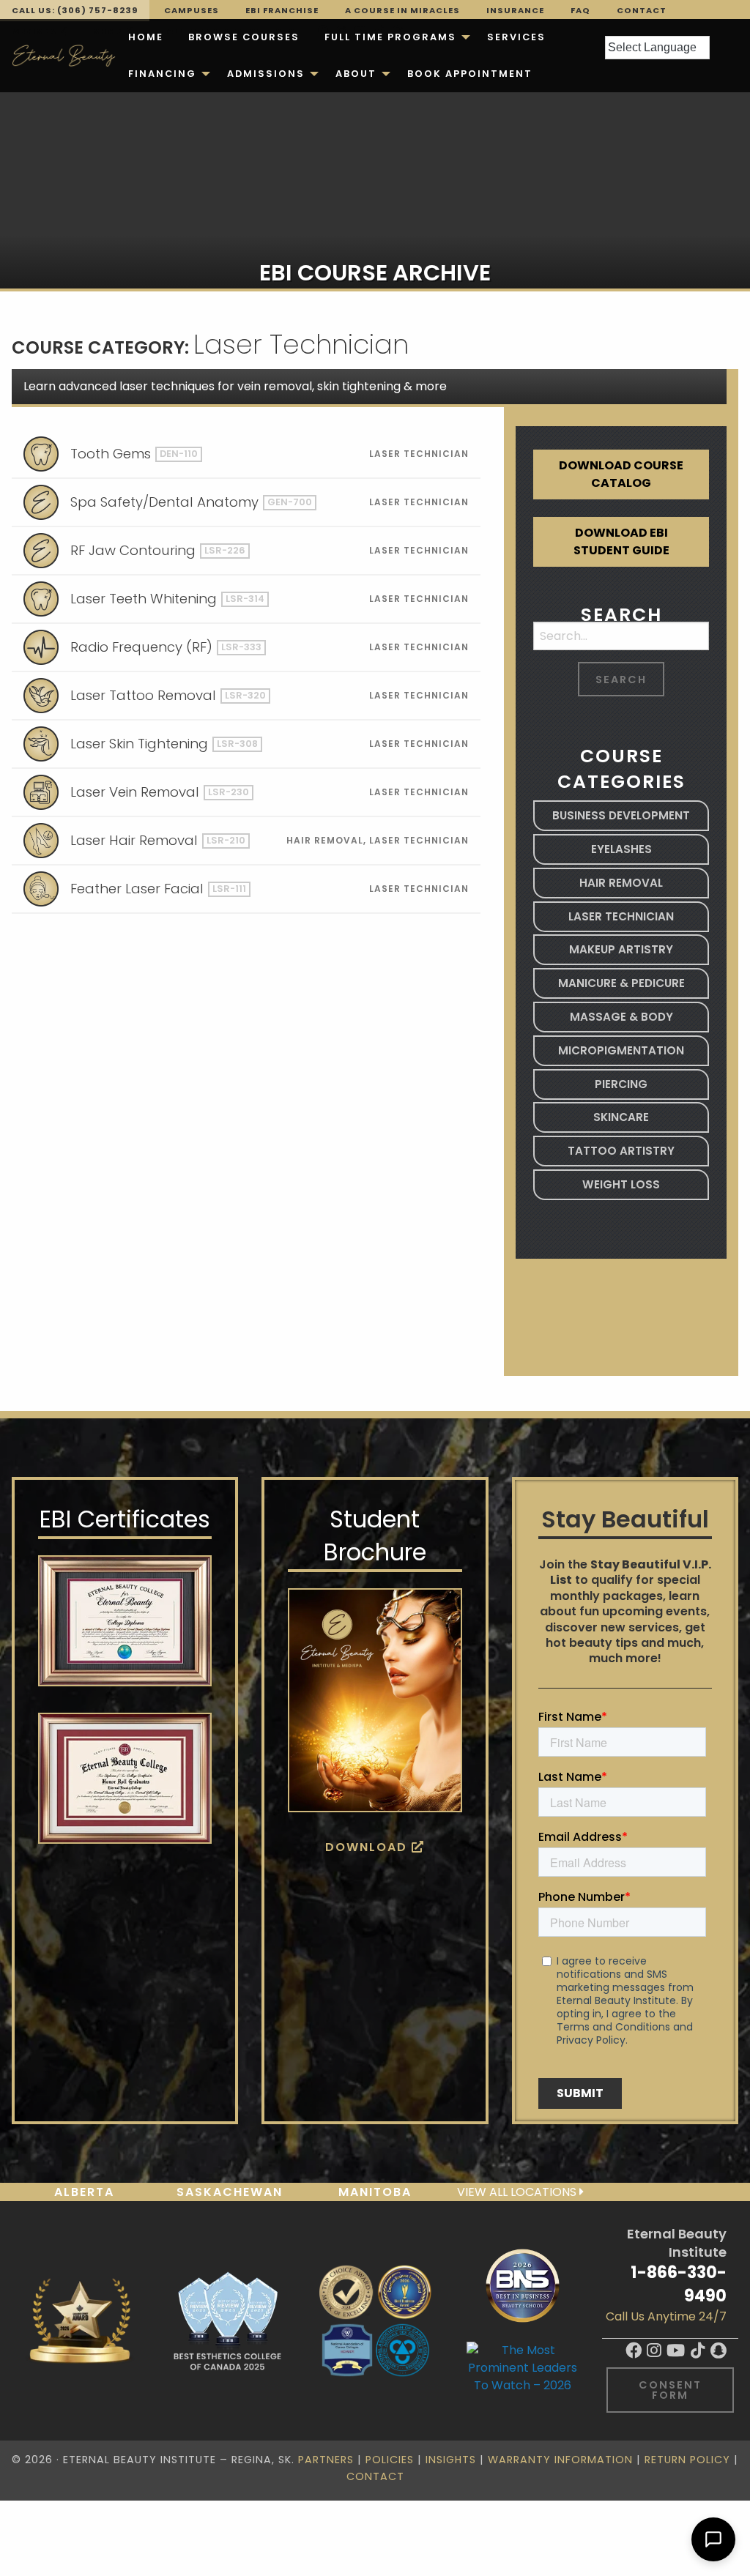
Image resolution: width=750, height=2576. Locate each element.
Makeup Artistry (621, 949)
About (356, 74)
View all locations (518, 2192)
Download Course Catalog (621, 474)
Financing (162, 74)
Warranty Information (560, 2460)
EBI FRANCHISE (282, 10)
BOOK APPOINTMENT (470, 74)
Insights (451, 2460)
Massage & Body (621, 1017)
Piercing (621, 1084)
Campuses (192, 10)
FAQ (580, 10)
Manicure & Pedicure (621, 983)
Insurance (515, 10)
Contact (642, 10)
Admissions (266, 74)
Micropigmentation (621, 1050)
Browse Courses (244, 37)
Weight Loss (621, 1184)
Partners (326, 2460)
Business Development (621, 815)
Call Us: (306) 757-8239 (75, 10)
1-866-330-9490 (679, 2283)
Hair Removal (621, 883)
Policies (390, 2460)
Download (368, 1847)
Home (146, 37)
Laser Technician (621, 916)
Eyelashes (621, 849)
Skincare (621, 1117)
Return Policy (687, 2460)
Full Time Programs (390, 37)
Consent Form (670, 2390)
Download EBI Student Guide (621, 541)
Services (516, 37)
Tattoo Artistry (621, 1151)
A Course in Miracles (402, 10)
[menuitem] (146, 37)
